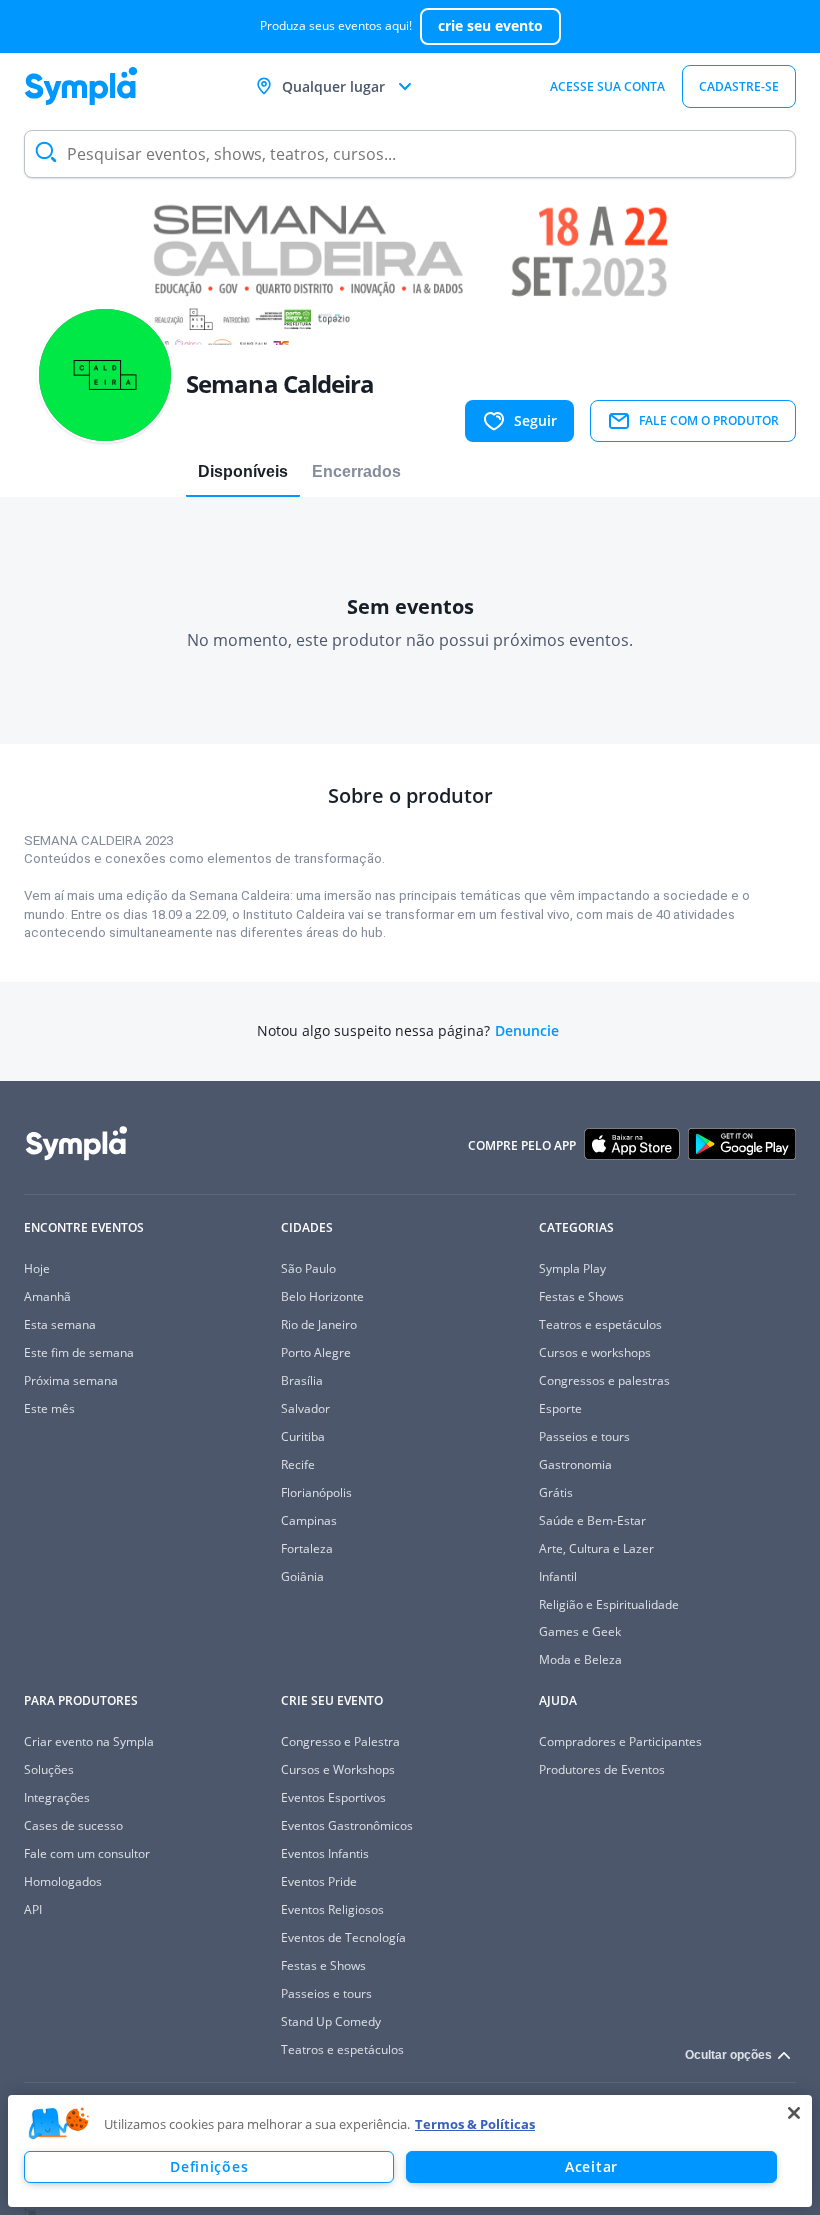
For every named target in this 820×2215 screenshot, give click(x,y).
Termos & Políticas (475, 2124)
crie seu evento (490, 25)
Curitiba (303, 1436)
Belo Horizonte (322, 1296)
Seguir (535, 420)
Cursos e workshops (595, 1352)
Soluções (49, 1769)
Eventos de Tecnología (343, 1937)
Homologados (63, 1881)
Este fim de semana (79, 1352)
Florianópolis (316, 1492)
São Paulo (308, 1268)
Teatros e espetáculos (600, 1324)
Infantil (558, 1576)
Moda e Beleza (580, 1659)
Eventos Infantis (325, 1853)
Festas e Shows (581, 1296)
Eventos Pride (319, 1881)
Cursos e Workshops (338, 1769)
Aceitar (591, 2166)
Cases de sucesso (73, 1825)
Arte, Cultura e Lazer (596, 1548)
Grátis (556, 1492)
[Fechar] (794, 2113)
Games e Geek (580, 1631)
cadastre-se (739, 86)
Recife (298, 1464)
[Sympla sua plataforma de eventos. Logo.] (81, 86)
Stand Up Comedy (331, 2021)
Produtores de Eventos (602, 1769)
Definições (209, 2166)
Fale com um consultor (87, 1853)
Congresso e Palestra (340, 1741)
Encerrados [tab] (356, 471)
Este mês (49, 1408)
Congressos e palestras (604, 1380)
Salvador (305, 1408)
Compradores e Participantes (620, 1741)
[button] (59, 2124)
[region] (410, 2151)
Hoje (37, 1268)
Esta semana (60, 1324)
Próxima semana (71, 1380)
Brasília (302, 1380)
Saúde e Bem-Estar (592, 1520)
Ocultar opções (728, 2055)
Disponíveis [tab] (243, 471)
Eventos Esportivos (333, 1797)
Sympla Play (572, 1268)
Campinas (309, 1520)
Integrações (57, 1797)
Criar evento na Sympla (89, 1741)
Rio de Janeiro (319, 1324)
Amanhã (47, 1296)
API (33, 1909)
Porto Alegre (316, 1352)
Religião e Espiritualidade (609, 1604)
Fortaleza (307, 1548)
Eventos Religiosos (332, 1909)
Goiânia (302, 1576)
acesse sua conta (607, 86)
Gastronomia (575, 1464)
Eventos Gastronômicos (347, 1825)
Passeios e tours (584, 1436)
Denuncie (527, 1031)
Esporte (560, 1408)
